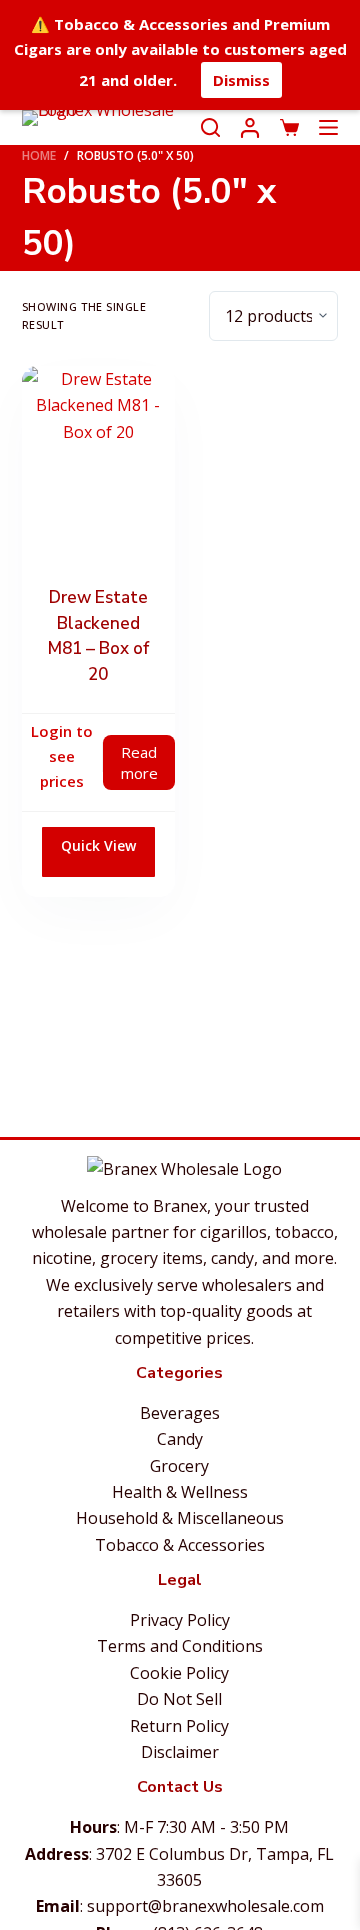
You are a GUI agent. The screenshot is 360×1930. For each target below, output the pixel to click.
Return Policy (179, 1726)
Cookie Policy (179, 1673)
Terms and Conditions (180, 1646)
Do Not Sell (179, 1699)
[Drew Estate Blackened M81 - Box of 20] (98, 468)
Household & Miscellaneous (180, 1518)
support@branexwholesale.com (205, 1906)
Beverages (180, 1413)
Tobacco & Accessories (180, 1545)
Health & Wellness (180, 1492)
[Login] (250, 128)
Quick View (98, 845)
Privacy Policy (180, 1620)
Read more (139, 762)
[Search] (210, 127)
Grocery (179, 1466)
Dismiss (241, 80)
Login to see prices (62, 756)
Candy (180, 1439)
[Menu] (328, 127)
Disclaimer (180, 1752)
